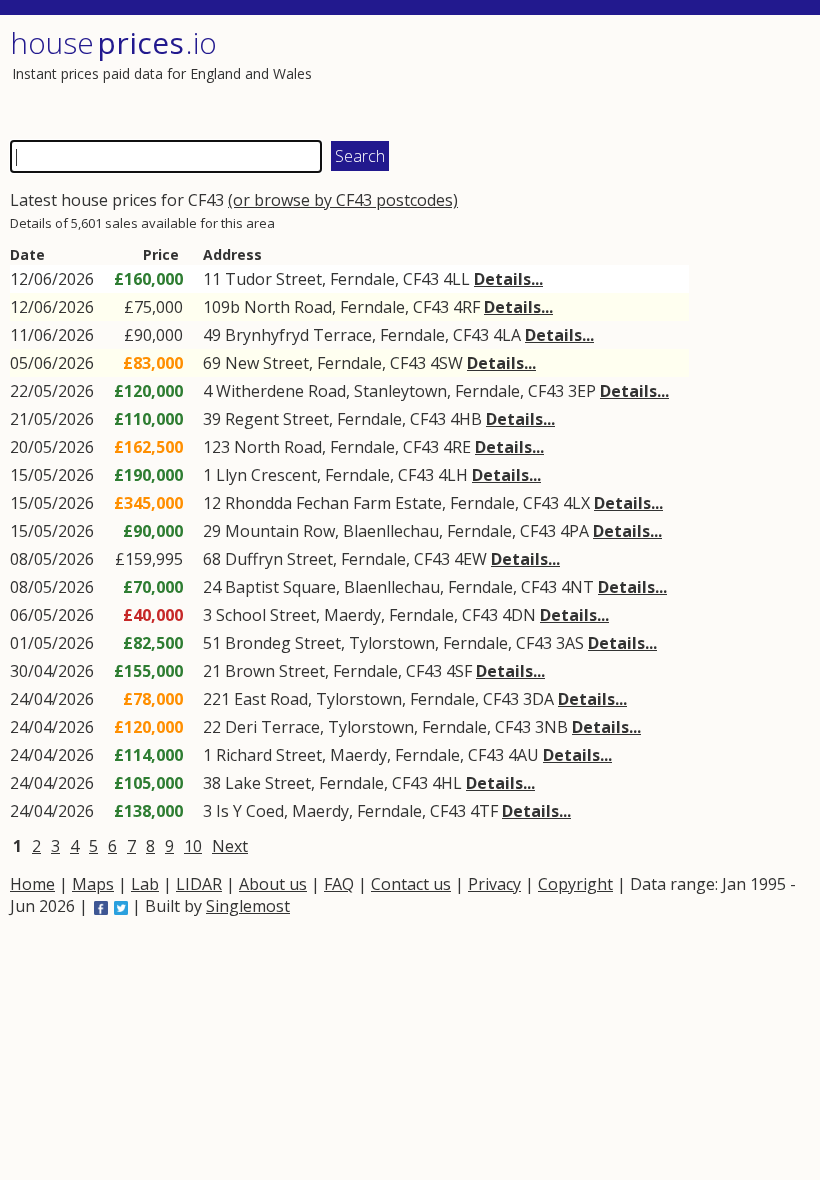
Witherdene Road (281, 391)
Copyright (575, 884)
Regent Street (277, 419)
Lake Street (268, 783)
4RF (466, 307)
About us (273, 884)
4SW (446, 363)
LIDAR (199, 884)
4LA (507, 335)
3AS (570, 643)
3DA (538, 699)
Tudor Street (273, 279)
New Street (267, 363)
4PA (574, 531)
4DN (519, 615)
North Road (288, 307)
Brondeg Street (283, 643)
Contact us (411, 884)
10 (193, 846)
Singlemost (248, 906)
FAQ (339, 884)
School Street (266, 615)
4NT (577, 587)
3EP (582, 391)
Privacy (494, 884)
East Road (271, 699)
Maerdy (352, 615)
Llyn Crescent (266, 475)
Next (230, 846)
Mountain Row (280, 531)
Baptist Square (280, 587)
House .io (113, 42)
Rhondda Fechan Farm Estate (333, 503)
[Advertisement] (607, 75)
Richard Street (269, 755)
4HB (466, 419)
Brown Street (275, 671)
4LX (576, 503)
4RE (457, 447)
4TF (484, 811)
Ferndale (362, 279)
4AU (523, 755)
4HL (447, 783)
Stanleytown (400, 391)
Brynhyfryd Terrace (298, 335)
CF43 (421, 279)
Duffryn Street (279, 559)
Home (32, 884)
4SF (459, 671)
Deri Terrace (272, 727)
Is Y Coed (250, 811)
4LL (456, 279)
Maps (93, 884)
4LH (453, 475)
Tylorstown (392, 643)
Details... (508, 279)
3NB (551, 727)
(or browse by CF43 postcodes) (343, 200)
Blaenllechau (391, 531)
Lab (145, 884)
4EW (470, 559)
